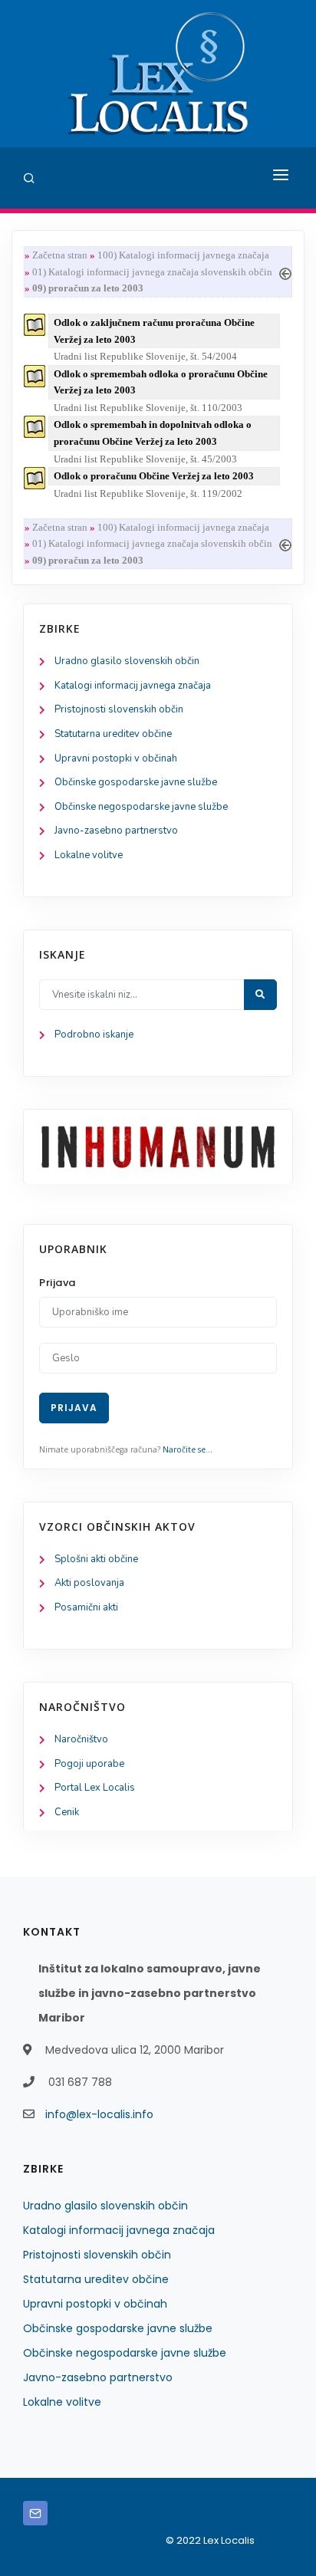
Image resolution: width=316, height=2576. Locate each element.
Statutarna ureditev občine (113, 734)
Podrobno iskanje (94, 1035)
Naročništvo (81, 1739)
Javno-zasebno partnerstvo (116, 831)
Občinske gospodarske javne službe (136, 782)
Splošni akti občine (96, 1559)
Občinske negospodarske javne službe (141, 807)
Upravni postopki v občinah (116, 758)
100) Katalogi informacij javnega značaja (183, 255)
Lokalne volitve (89, 855)
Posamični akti (86, 1607)
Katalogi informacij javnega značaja (133, 686)
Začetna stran (60, 255)
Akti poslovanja (89, 1583)
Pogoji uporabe (89, 1764)
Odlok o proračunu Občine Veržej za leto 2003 (154, 476)
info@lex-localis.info (99, 2114)
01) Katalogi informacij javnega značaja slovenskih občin (152, 272)
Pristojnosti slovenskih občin (119, 709)
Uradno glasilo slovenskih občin (127, 661)
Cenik (67, 1812)
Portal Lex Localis (95, 1788)
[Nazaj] (285, 272)
